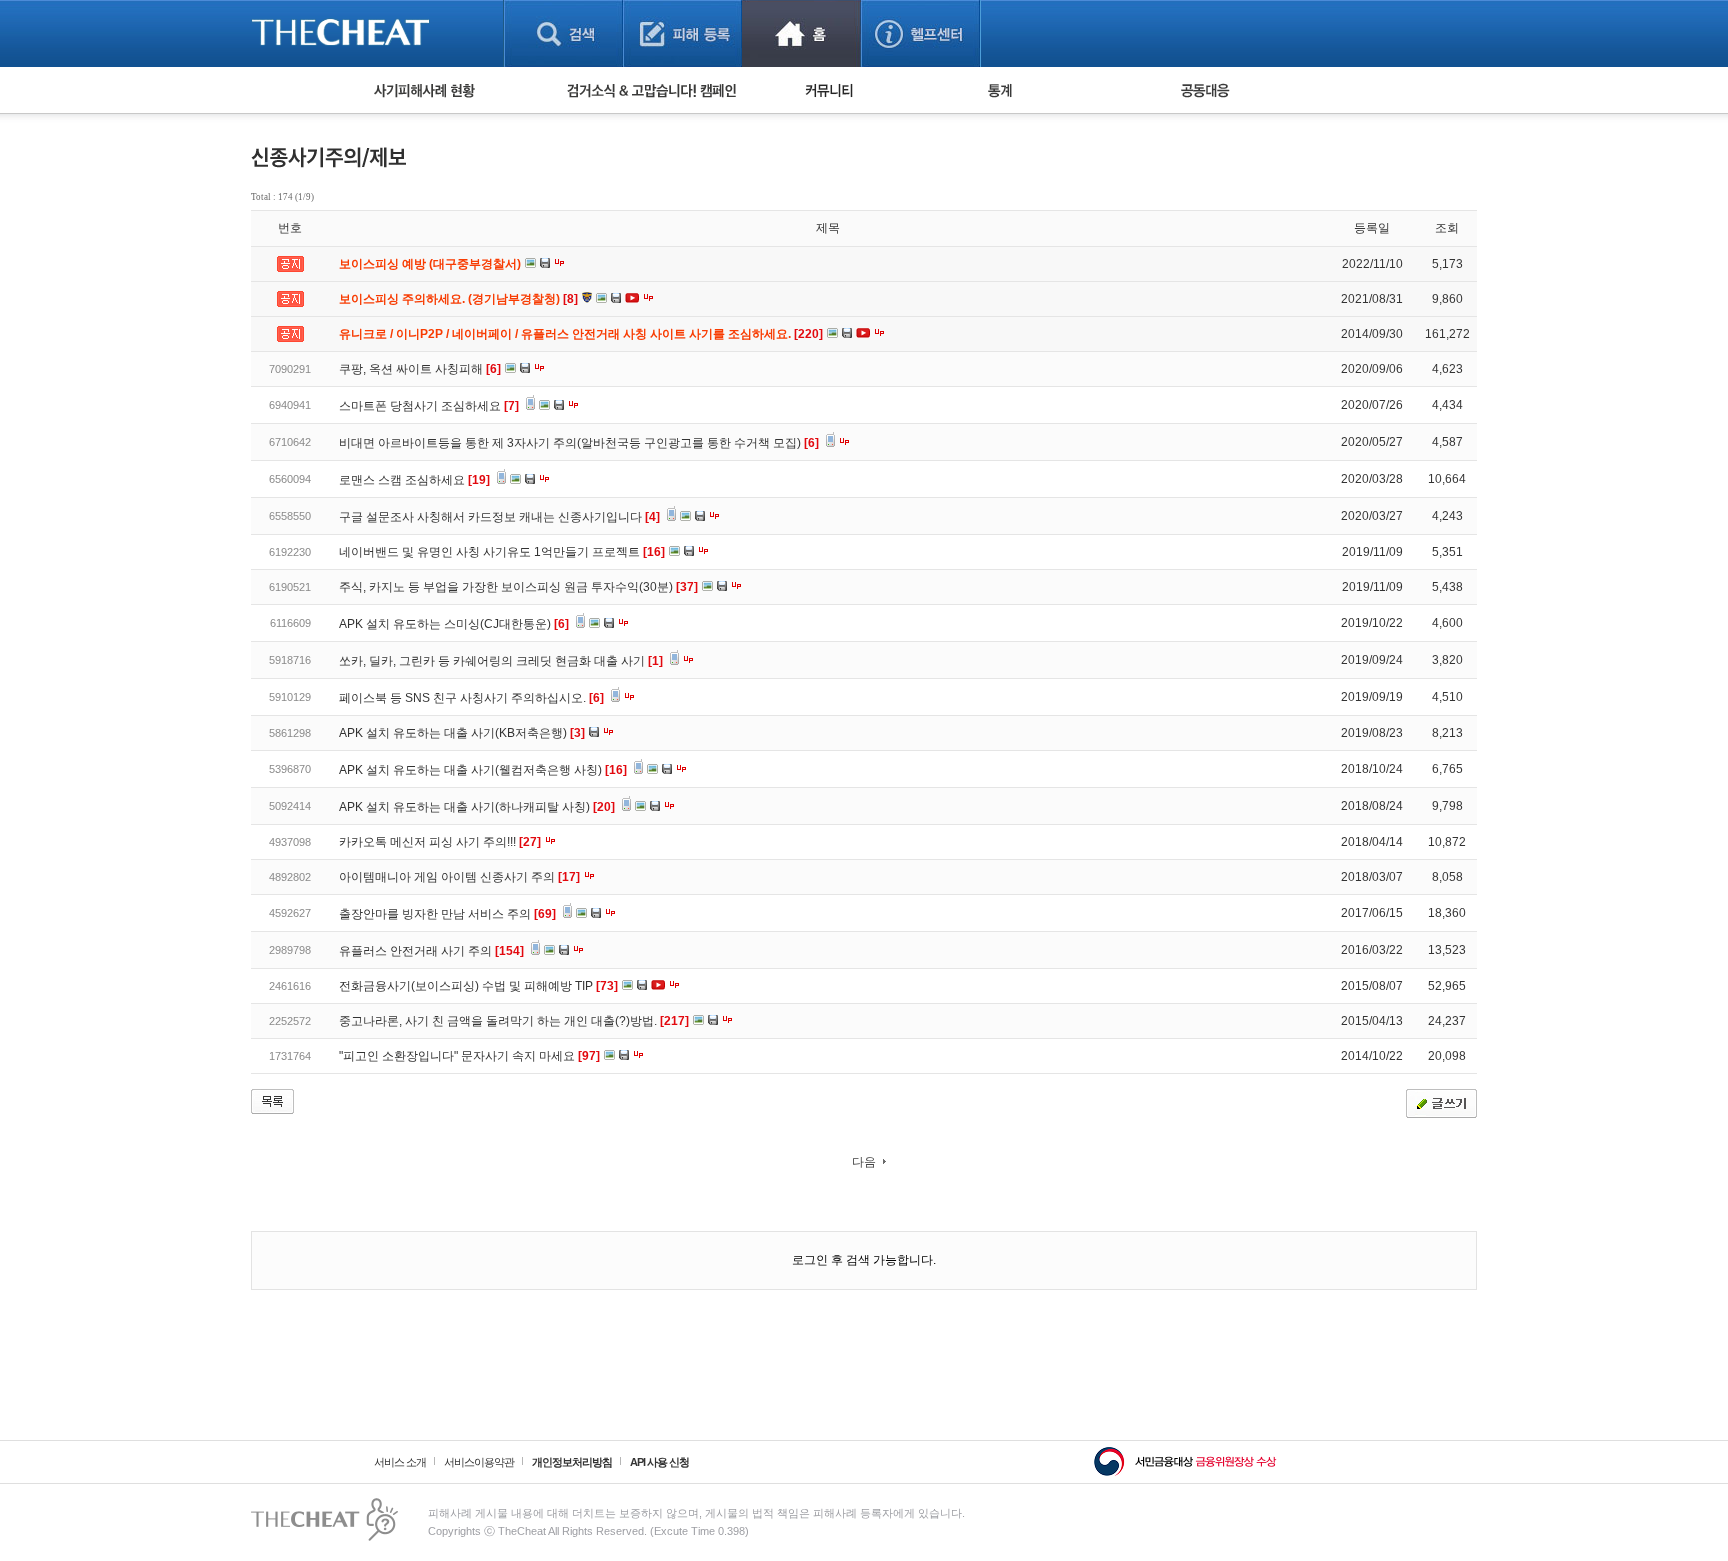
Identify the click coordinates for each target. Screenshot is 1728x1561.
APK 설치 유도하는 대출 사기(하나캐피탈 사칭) (477, 807)
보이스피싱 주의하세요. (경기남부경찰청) (460, 299)
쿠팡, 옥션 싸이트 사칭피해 (420, 369)
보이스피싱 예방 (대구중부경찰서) (431, 264)
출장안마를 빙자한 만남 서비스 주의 (447, 914)
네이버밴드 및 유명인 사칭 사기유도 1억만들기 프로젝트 (502, 552)
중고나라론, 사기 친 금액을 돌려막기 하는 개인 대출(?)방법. (514, 1021)
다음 (864, 1162)
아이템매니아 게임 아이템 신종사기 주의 (459, 877)
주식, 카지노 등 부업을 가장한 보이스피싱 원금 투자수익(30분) (518, 587)
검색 (563, 33)
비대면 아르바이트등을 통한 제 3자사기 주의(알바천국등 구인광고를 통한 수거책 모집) (579, 443)
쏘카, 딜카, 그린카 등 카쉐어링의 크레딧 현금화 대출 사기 (501, 661)
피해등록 (682, 33)
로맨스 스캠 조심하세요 (414, 480)
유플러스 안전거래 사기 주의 (431, 951)
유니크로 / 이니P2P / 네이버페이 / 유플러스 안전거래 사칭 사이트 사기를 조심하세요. (582, 334)
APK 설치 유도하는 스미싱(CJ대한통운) (454, 624)
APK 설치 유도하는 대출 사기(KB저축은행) (462, 733)
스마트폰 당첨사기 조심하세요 (429, 406)
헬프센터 (920, 33)
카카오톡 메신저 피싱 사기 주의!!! (440, 842)
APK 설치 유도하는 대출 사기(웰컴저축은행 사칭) (483, 770)
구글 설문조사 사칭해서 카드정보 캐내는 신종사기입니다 (499, 517)
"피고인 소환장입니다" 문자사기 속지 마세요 (469, 1056)
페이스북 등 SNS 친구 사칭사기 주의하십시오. (471, 698)
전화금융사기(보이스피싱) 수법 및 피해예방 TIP (478, 986)
